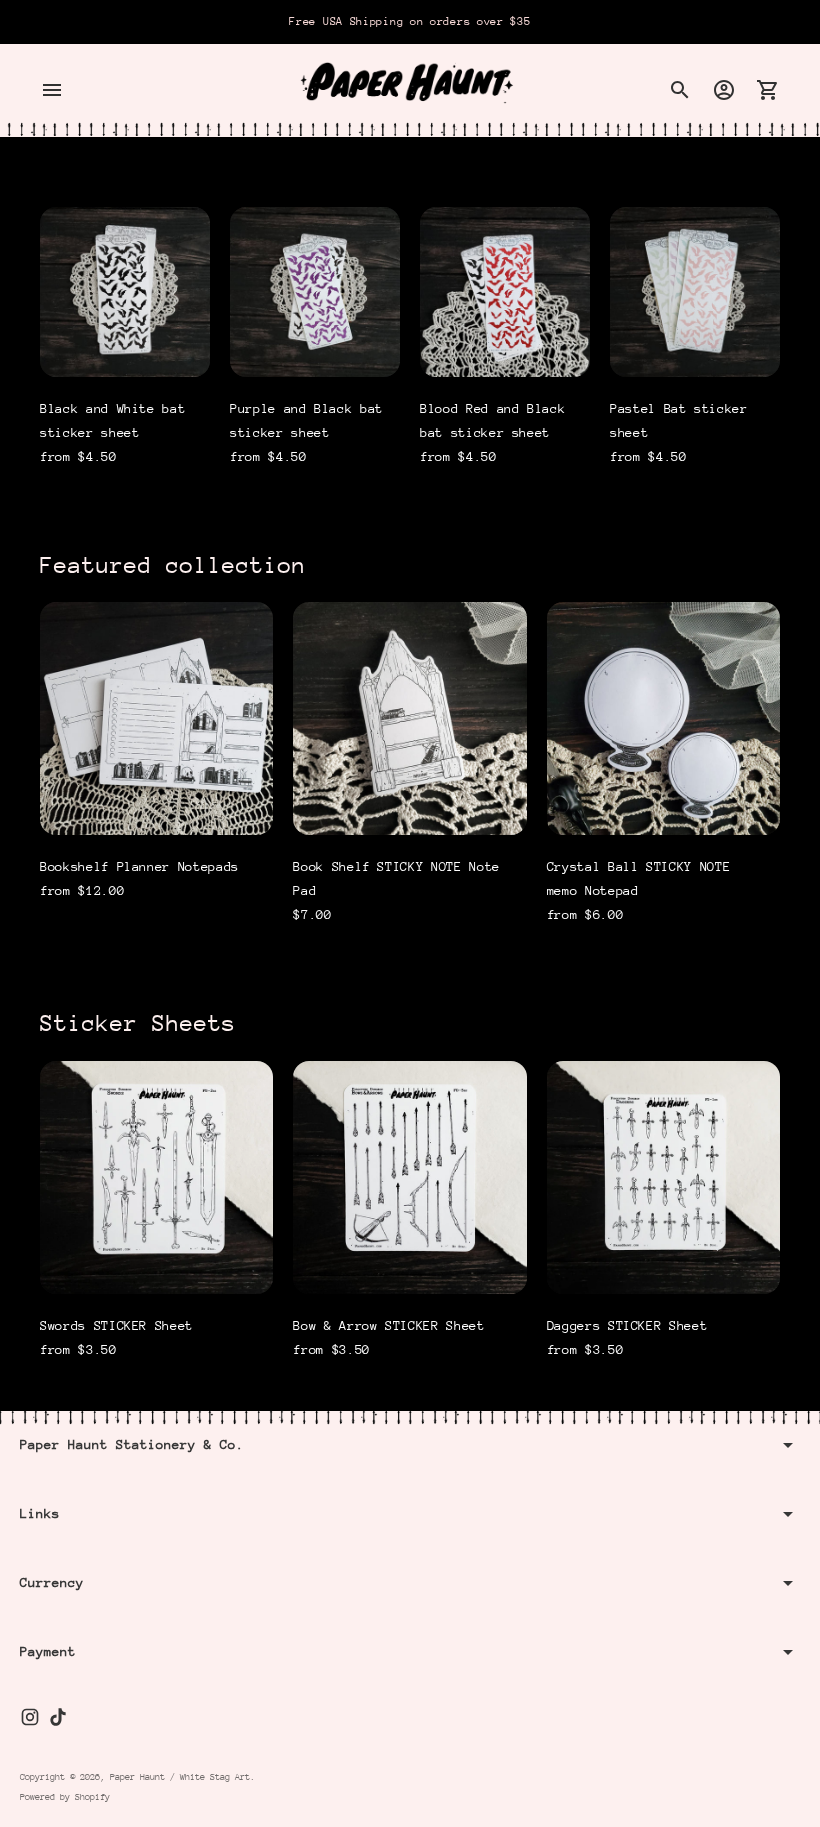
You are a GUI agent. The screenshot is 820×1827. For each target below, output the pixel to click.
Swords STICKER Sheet (116, 1325)
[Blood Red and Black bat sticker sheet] (505, 292)
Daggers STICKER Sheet (627, 1325)
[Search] (680, 90)
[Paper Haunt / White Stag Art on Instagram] (30, 1717)
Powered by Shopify (65, 1796)
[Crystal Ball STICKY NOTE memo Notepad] (663, 718)
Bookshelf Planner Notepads (139, 866)
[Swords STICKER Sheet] (156, 1177)
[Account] (724, 90)
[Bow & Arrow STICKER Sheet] (409, 1177)
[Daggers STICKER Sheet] (663, 1177)
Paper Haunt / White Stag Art (180, 1776)
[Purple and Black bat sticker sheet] (315, 292)
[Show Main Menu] (52, 90)
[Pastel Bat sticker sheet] (695, 292)
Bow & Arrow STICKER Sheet (388, 1325)
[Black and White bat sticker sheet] (125, 292)
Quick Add (125, 349)
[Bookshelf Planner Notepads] (156, 718)
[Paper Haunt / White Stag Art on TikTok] (58, 1717)
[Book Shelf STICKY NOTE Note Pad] (409, 718)
